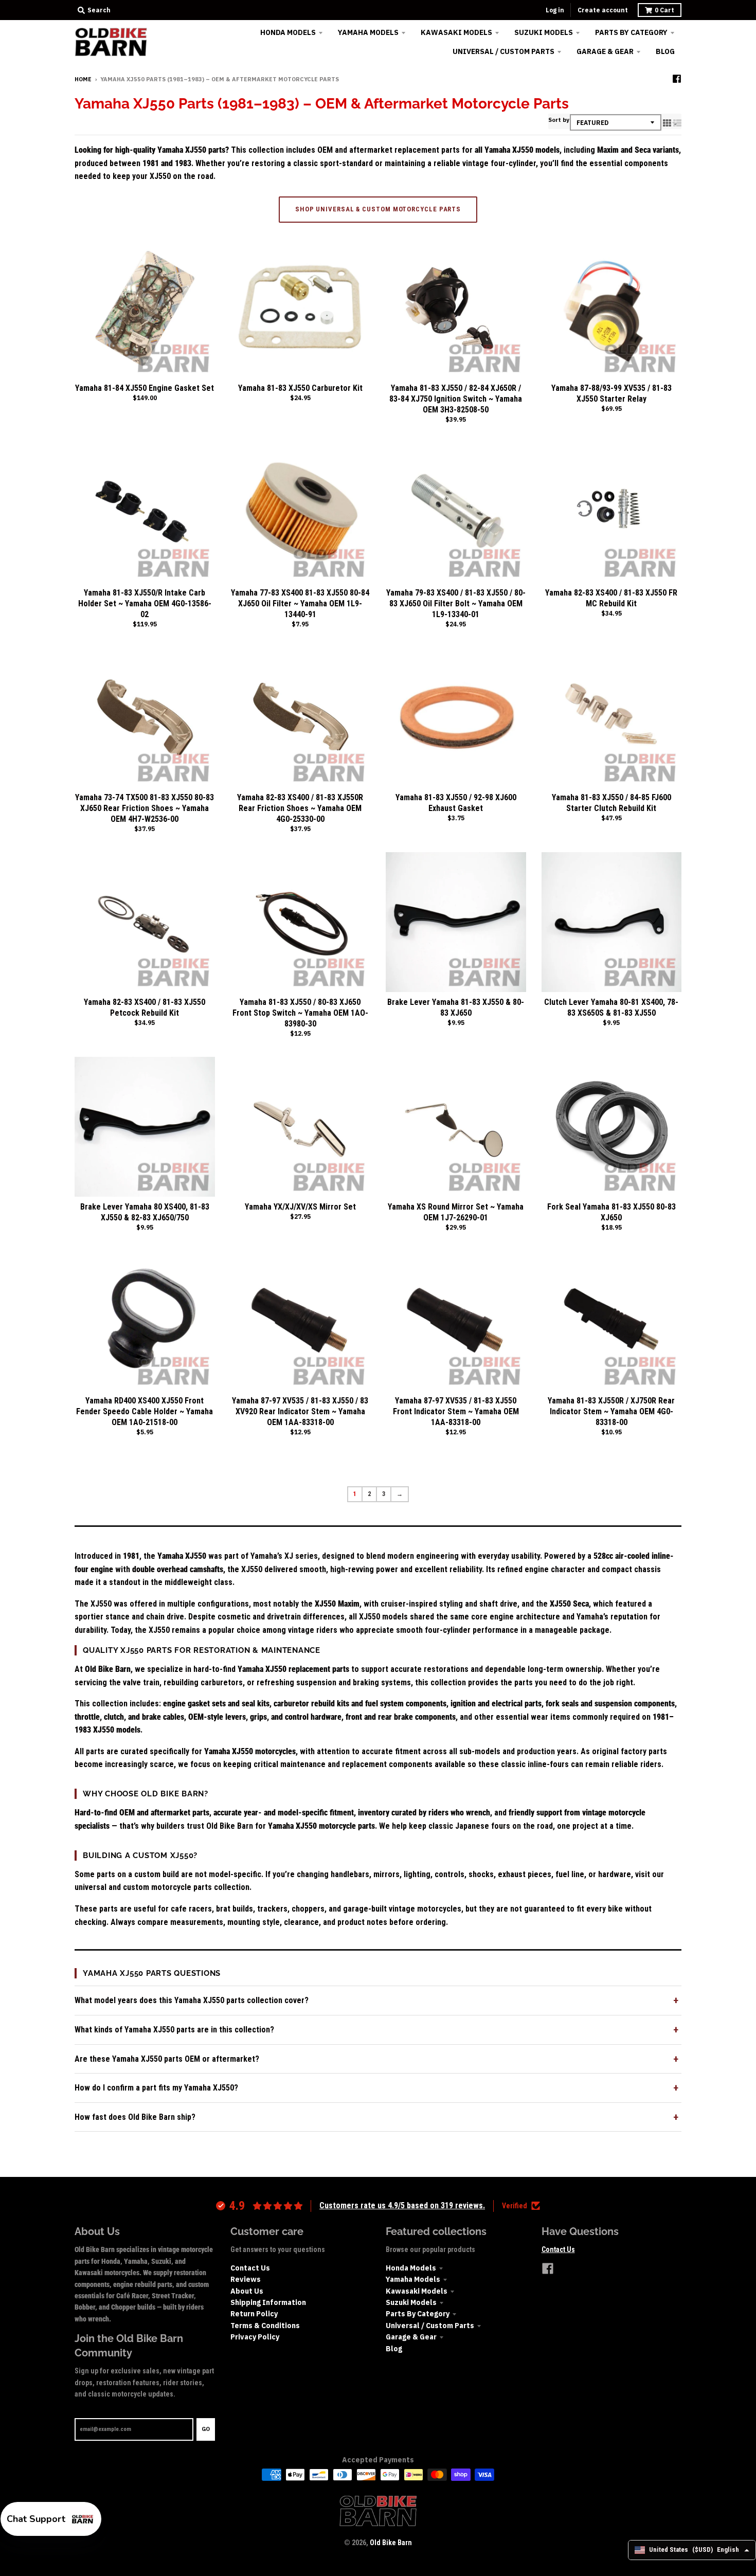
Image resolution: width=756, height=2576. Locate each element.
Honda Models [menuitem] (288, 32)
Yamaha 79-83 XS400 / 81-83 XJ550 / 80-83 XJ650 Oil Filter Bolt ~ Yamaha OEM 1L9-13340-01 (456, 604)
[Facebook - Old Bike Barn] (677, 79)
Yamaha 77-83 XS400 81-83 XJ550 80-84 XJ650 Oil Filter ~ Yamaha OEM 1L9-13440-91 (300, 604)
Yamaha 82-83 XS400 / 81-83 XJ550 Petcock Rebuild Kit (145, 1007)
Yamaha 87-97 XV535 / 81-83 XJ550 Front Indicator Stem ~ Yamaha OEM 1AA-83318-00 (456, 1411)
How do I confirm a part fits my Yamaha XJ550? (156, 2088)
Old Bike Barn (391, 2543)
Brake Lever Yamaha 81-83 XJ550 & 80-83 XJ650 (456, 1007)
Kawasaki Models (417, 2291)
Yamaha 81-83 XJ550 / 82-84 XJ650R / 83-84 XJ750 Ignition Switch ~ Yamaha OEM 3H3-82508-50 (456, 399)
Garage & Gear (411, 2337)
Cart (664, 10)
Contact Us (250, 2268)
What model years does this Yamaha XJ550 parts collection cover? (192, 2000)
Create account (603, 10)
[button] (51, 2519)
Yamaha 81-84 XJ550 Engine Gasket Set (145, 388)
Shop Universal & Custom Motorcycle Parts (378, 209)
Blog (394, 2349)
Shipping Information (268, 2302)
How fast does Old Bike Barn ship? (135, 2117)
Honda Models (411, 2268)
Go (206, 2429)
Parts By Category (418, 2314)
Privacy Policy (255, 2337)
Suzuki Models (411, 2302)
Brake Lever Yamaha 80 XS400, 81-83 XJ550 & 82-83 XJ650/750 (145, 1212)
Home (83, 79)
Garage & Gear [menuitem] (605, 51)
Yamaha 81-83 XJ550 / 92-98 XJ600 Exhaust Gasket (456, 803)
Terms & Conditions (265, 2326)
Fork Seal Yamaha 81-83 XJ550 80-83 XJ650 (611, 1212)
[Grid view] (667, 123)
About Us (247, 2291)
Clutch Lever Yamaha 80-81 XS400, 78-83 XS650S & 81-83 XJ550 (611, 1007)
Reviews (246, 2279)
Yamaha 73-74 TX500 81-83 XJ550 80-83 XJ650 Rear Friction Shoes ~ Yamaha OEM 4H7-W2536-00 (145, 808)
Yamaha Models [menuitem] (368, 32)
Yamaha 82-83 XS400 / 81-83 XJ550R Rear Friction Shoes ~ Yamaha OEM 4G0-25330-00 (300, 808)
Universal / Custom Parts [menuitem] (503, 51)
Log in (555, 10)
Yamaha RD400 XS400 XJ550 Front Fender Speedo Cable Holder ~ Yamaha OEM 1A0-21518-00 (145, 1411)
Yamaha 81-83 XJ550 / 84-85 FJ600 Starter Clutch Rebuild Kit (611, 803)
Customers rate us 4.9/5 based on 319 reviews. (402, 2205)
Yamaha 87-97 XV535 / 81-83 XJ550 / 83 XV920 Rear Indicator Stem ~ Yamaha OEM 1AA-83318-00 (300, 1411)
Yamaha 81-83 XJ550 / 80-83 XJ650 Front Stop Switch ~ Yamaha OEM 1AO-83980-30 (300, 1013)
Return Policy (254, 2314)
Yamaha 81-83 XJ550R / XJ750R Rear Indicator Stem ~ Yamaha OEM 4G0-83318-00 (611, 1411)
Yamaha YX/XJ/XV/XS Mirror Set (300, 1207)
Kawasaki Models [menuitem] (456, 32)
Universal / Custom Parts (430, 2326)
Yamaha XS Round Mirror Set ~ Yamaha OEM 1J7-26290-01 (456, 1212)
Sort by (559, 120)
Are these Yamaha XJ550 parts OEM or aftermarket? (167, 2059)
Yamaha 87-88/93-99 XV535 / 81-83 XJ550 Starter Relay (611, 393)
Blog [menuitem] (665, 51)
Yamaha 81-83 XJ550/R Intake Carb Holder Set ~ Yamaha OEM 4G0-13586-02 (145, 604)
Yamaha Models (413, 2279)
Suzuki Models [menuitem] (544, 32)
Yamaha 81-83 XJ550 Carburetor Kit (300, 388)
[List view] (677, 123)
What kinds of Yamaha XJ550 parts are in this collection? (174, 2030)
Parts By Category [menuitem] (631, 32)
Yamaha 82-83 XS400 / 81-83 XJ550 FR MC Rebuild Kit (611, 598)
